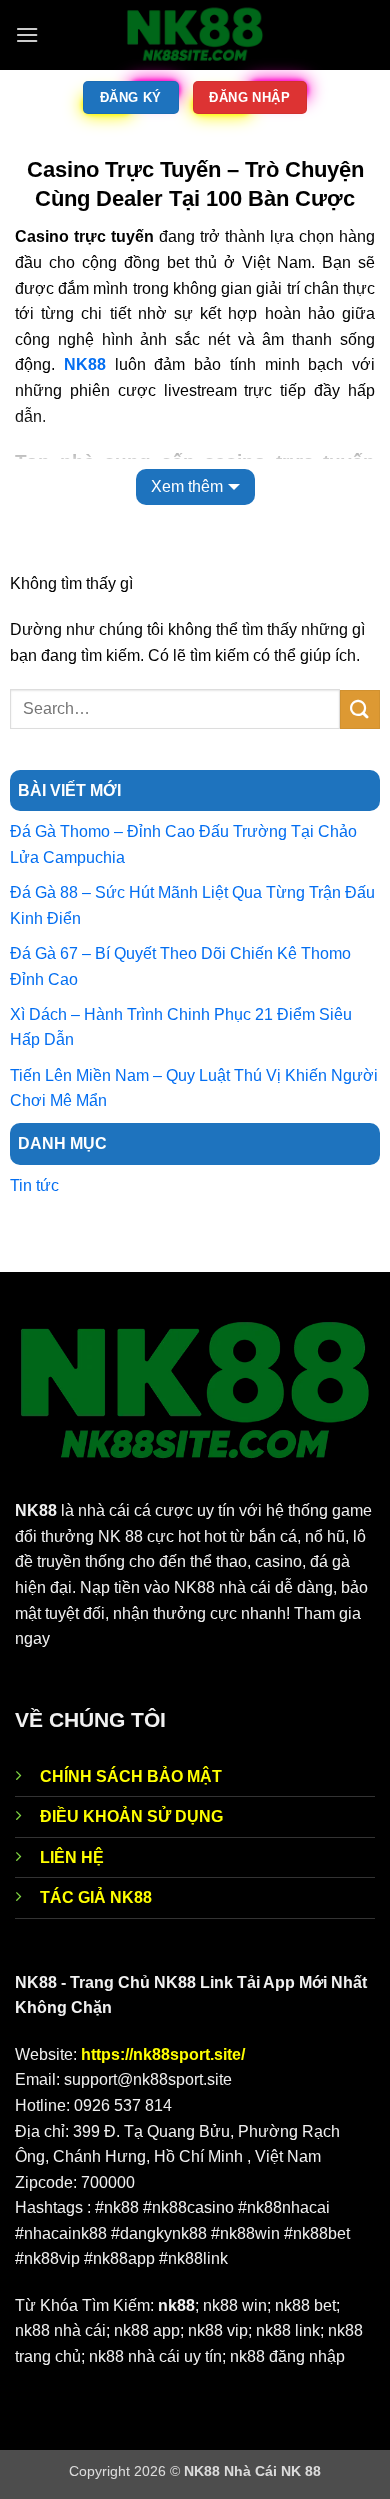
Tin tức (34, 1185)
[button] (27, 34)
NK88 (85, 364)
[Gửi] (360, 709)
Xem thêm (187, 486)
